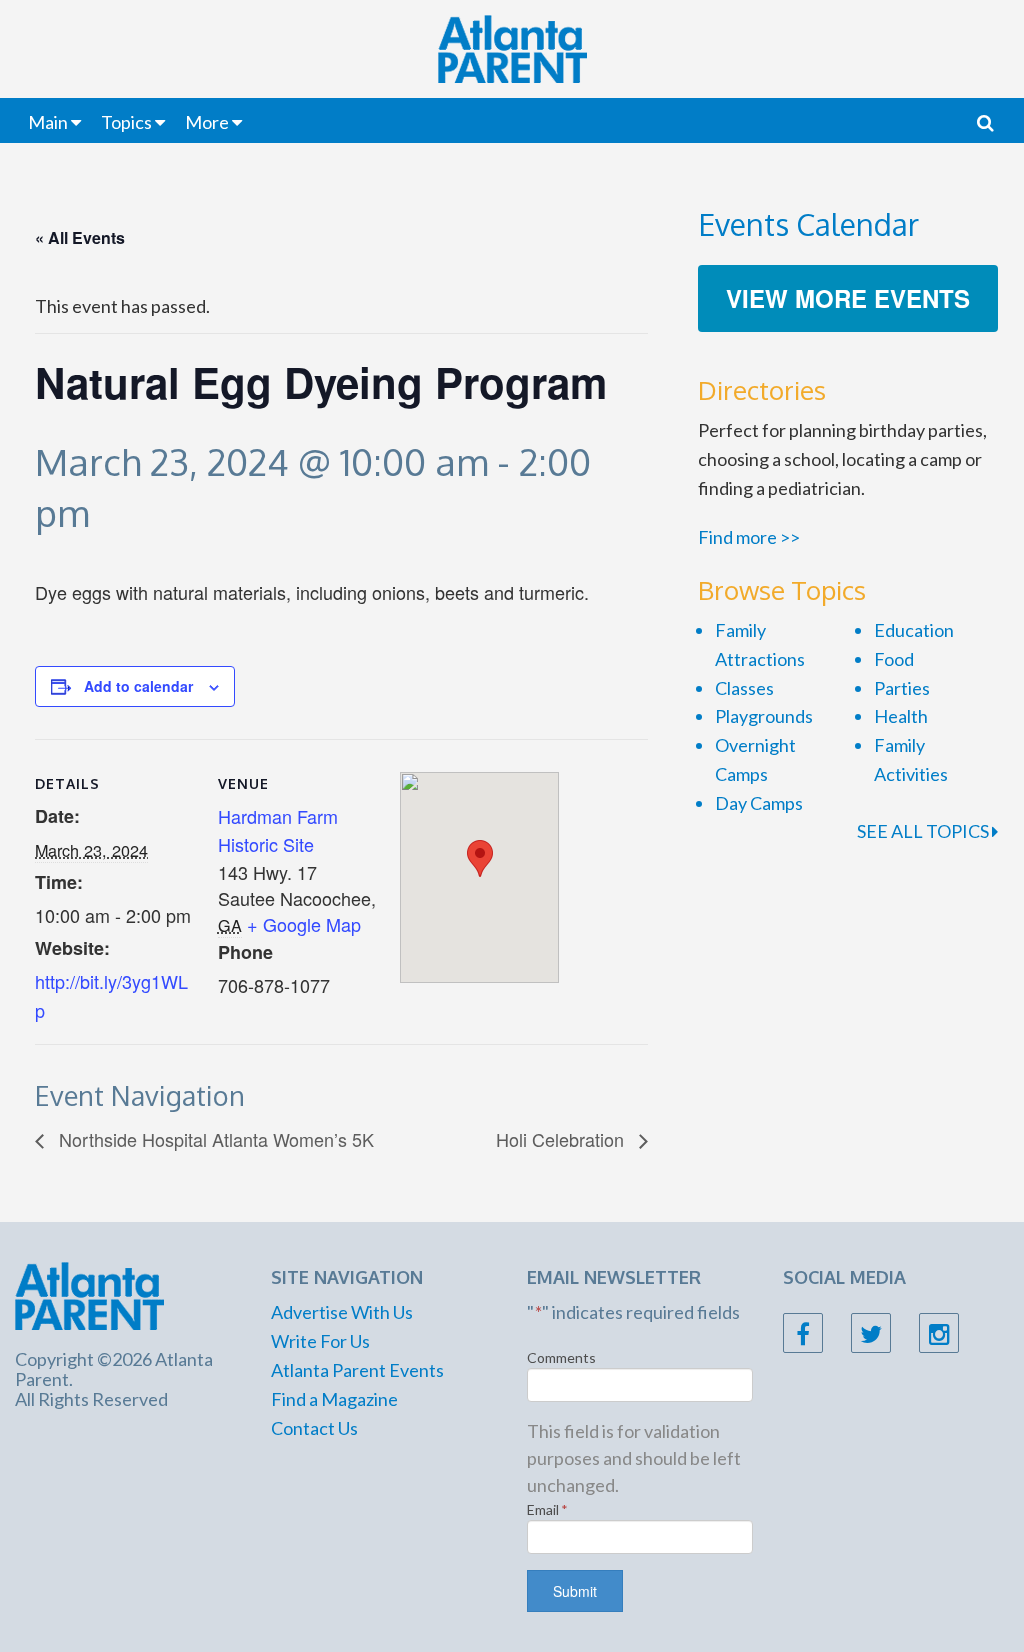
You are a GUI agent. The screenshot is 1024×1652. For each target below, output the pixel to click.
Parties (902, 688)
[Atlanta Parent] (89, 1294)
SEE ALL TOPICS (924, 831)
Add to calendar (138, 686)
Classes (744, 688)
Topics (126, 122)
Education (914, 630)
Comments (561, 1357)
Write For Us (320, 1341)
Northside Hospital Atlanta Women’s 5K (214, 1139)
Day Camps (759, 803)
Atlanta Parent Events (357, 1370)
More (207, 122)
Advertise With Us (342, 1312)
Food (894, 659)
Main (48, 122)
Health (901, 716)
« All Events (80, 237)
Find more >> (749, 537)
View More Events (848, 298)
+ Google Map (304, 924)
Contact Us (314, 1428)
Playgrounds (764, 716)
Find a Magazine (334, 1399)
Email (547, 1509)
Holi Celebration (562, 1139)
